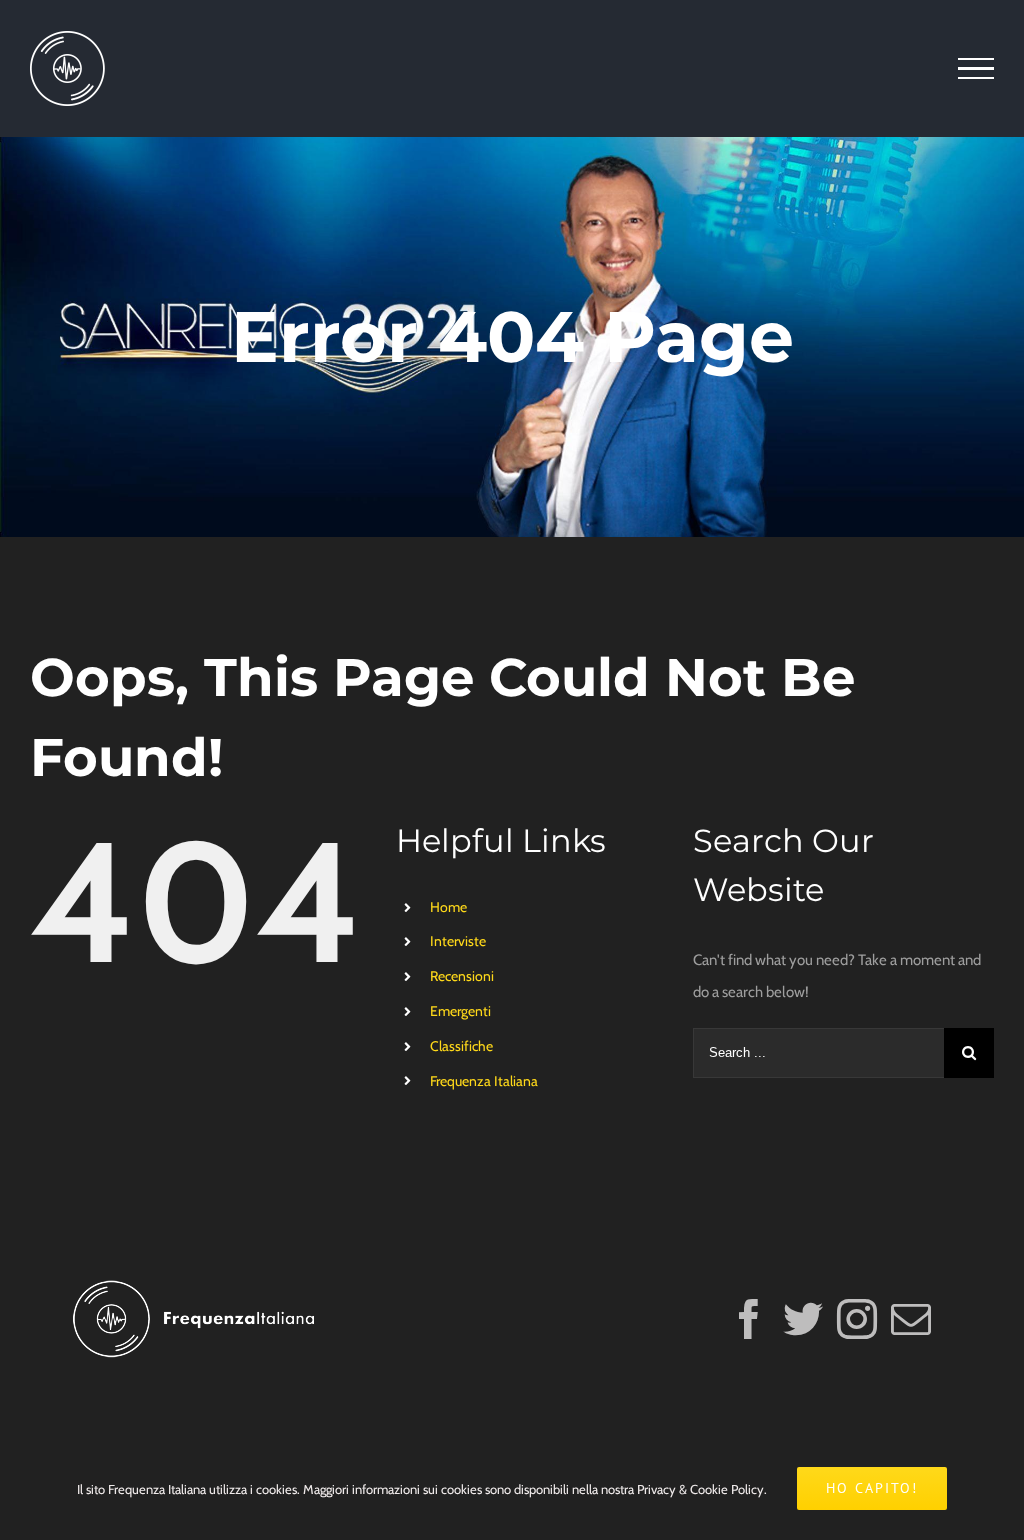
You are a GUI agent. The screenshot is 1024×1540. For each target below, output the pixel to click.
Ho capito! (872, 1488)
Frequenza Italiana (484, 1081)
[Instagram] (857, 1319)
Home (448, 907)
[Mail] (911, 1319)
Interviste (458, 941)
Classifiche (461, 1046)
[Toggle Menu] (976, 69)
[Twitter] (803, 1319)
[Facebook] (749, 1319)
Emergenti (460, 1011)
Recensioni (462, 976)
